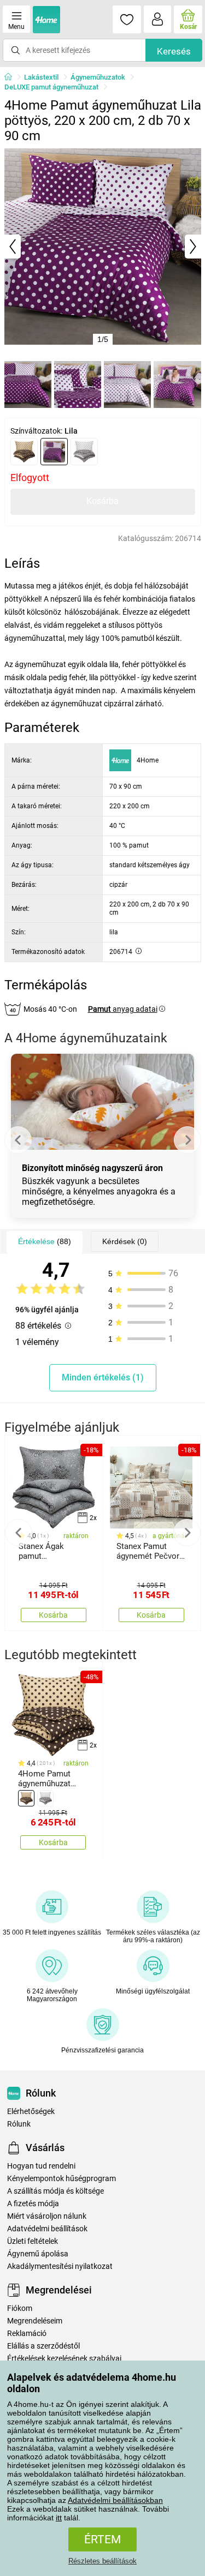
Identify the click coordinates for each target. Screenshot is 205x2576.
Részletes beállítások (102, 2561)
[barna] (24, 452)
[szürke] (84, 452)
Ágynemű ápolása (38, 2254)
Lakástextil (41, 77)
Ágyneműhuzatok (98, 77)
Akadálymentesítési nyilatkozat (60, 2266)
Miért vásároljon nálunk (47, 2216)
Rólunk (19, 2124)
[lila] (54, 452)
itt (59, 2518)
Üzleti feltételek (33, 2241)
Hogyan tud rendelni (41, 2166)
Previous (18, 1140)
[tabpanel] (103, 247)
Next (188, 1140)
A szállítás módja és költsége (55, 2191)
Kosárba (102, 501)
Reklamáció (27, 2334)
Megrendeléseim (35, 2321)
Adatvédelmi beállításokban (115, 2500)
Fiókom (20, 2308)
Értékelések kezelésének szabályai (64, 2359)
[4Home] (12, 77)
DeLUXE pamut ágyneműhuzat (51, 87)
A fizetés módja (33, 2204)
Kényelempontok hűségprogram (61, 2179)
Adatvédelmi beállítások (47, 2229)
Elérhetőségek (31, 2112)
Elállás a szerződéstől (43, 2346)
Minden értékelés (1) (103, 1377)
